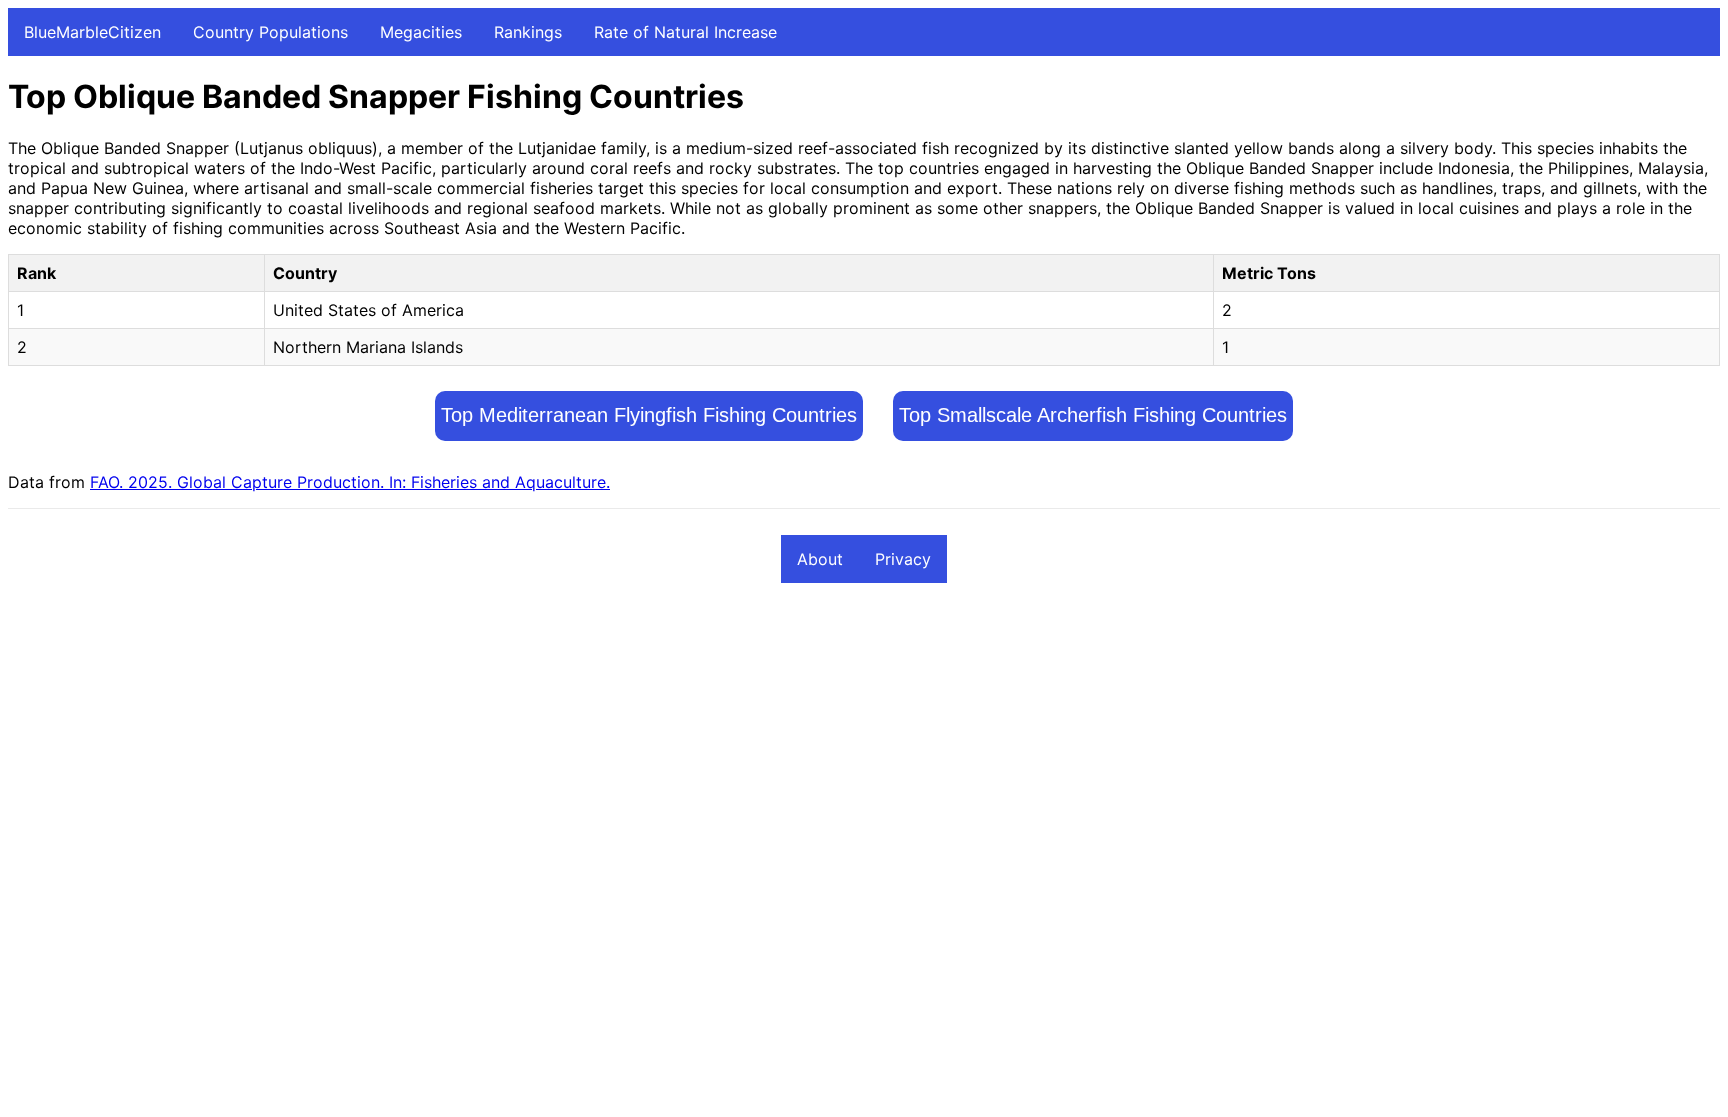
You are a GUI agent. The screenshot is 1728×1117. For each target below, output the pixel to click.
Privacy (903, 559)
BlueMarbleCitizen (92, 32)
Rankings (528, 32)
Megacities (421, 32)
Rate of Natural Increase (685, 32)
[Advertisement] (608, 748)
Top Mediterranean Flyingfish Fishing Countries (649, 415)
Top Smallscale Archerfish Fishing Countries (1093, 415)
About (820, 559)
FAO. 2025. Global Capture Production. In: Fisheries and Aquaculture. (350, 482)
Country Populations (270, 32)
